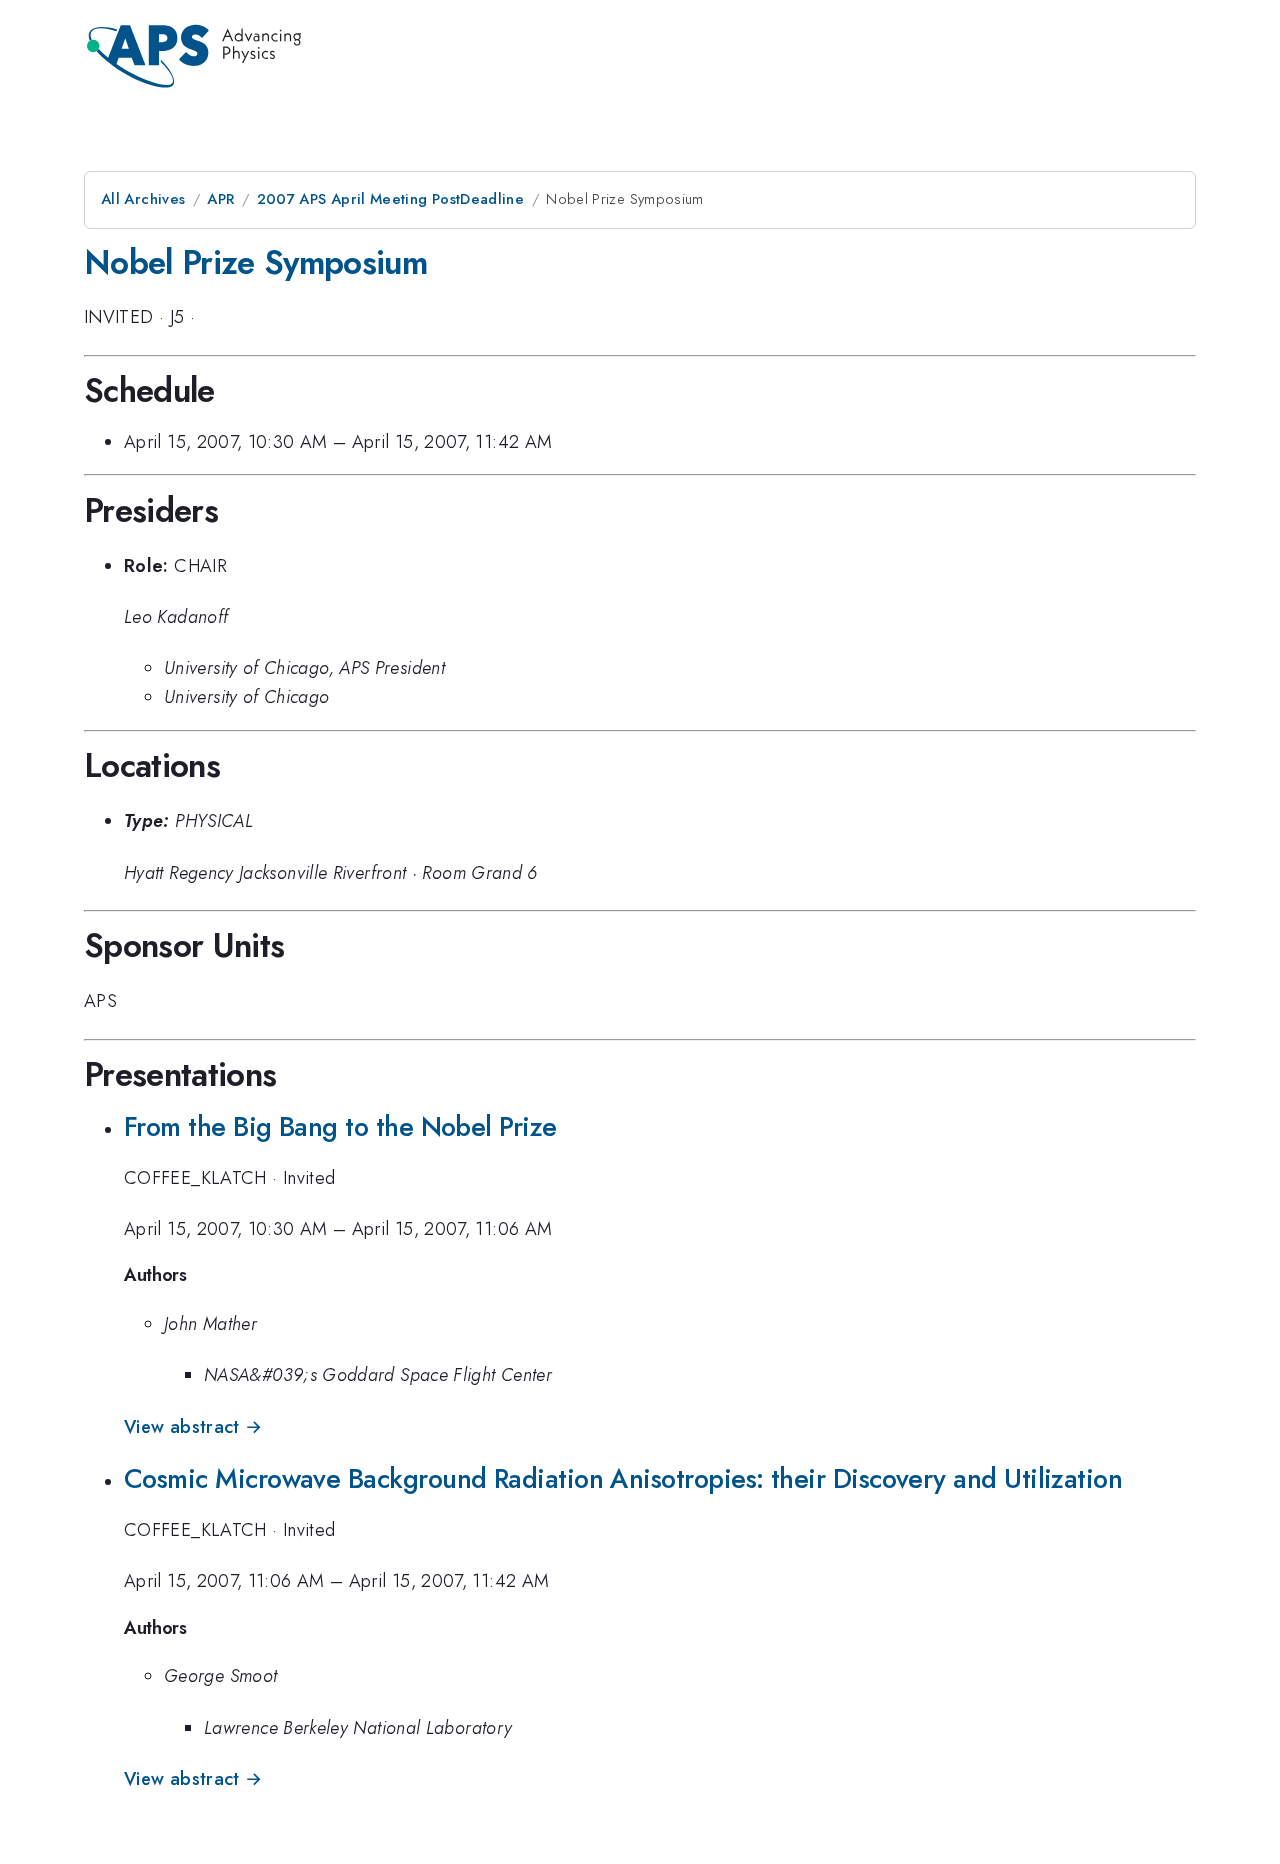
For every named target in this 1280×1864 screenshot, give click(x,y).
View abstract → (193, 1427)
